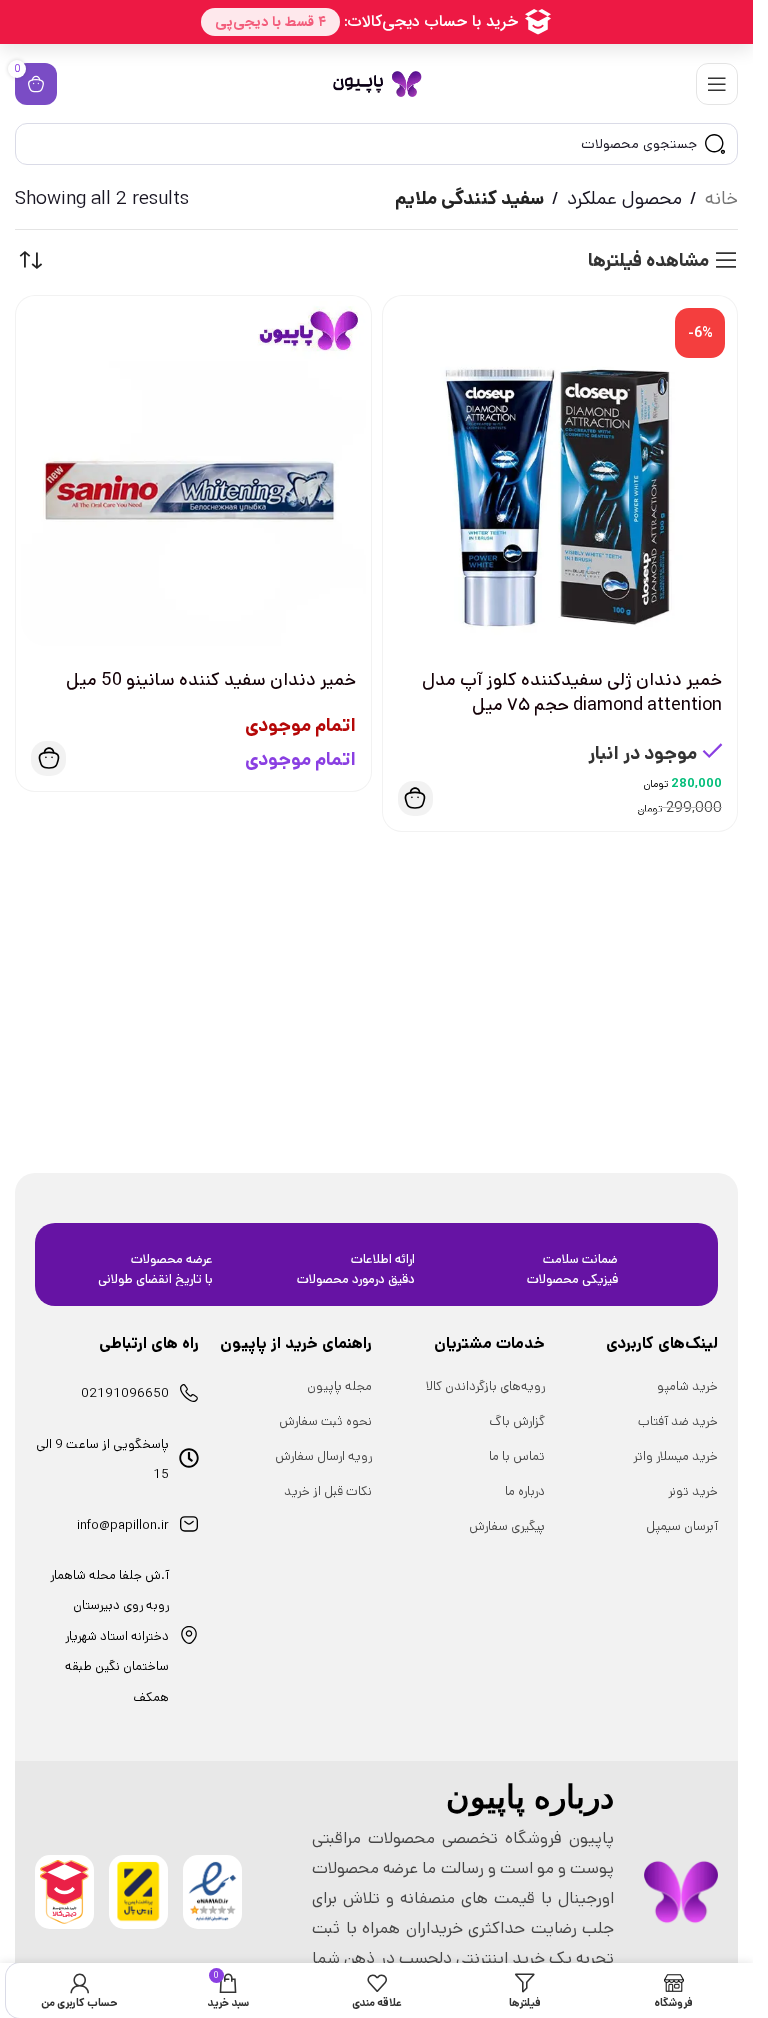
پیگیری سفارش (507, 1526)
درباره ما (525, 1491)
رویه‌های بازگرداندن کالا (485, 1386)
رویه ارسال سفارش (323, 1456)
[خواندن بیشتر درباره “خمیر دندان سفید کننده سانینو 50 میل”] (48, 758)
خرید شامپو (687, 1386)
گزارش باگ (517, 1421)
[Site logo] (377, 83)
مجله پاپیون (339, 1386)
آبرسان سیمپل (682, 1526)
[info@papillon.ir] (189, 1524)
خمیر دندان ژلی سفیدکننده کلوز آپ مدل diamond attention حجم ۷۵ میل (572, 692)
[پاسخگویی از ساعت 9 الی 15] (189, 1458)
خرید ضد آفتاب (678, 1421)
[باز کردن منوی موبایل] (717, 84)
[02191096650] (189, 1393)
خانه (721, 198)
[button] (415, 798)
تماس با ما (517, 1456)
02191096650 (125, 1393)
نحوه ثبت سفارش (325, 1421)
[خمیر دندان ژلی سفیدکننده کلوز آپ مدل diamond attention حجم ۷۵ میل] (560, 473)
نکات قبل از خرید (328, 1491)
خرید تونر (693, 1491)
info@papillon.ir (123, 1525)
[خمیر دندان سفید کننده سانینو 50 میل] (193, 473)
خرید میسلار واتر (675, 1456)
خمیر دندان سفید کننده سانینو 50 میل (211, 680)
